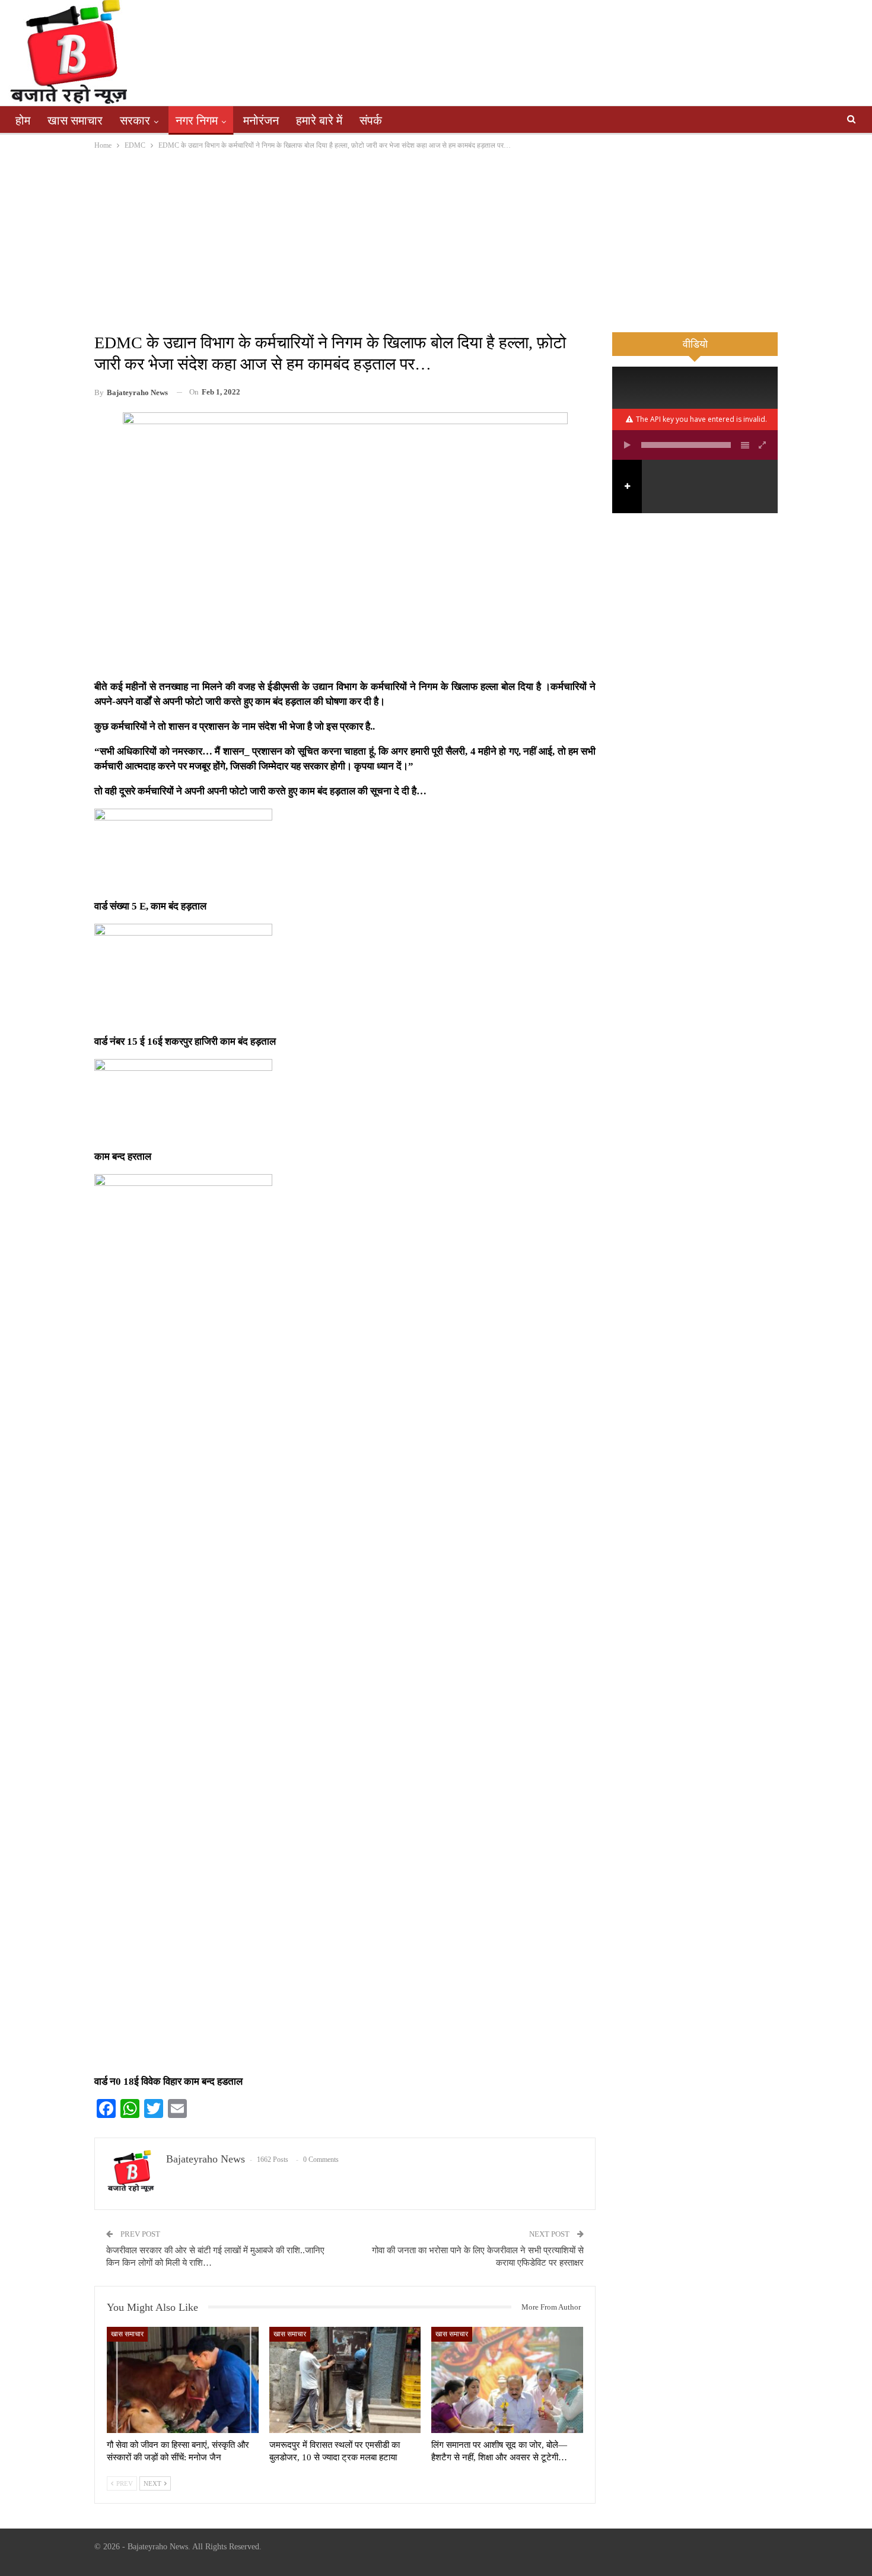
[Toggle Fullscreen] (763, 445)
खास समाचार (75, 120)
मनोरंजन (261, 120)
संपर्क (371, 120)
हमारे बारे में (319, 120)
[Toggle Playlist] (745, 445)
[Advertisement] (436, 241)
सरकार (135, 120)
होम (23, 120)
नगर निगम (197, 120)
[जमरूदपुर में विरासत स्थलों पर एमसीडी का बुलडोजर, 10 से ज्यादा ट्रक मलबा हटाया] (345, 2380)
